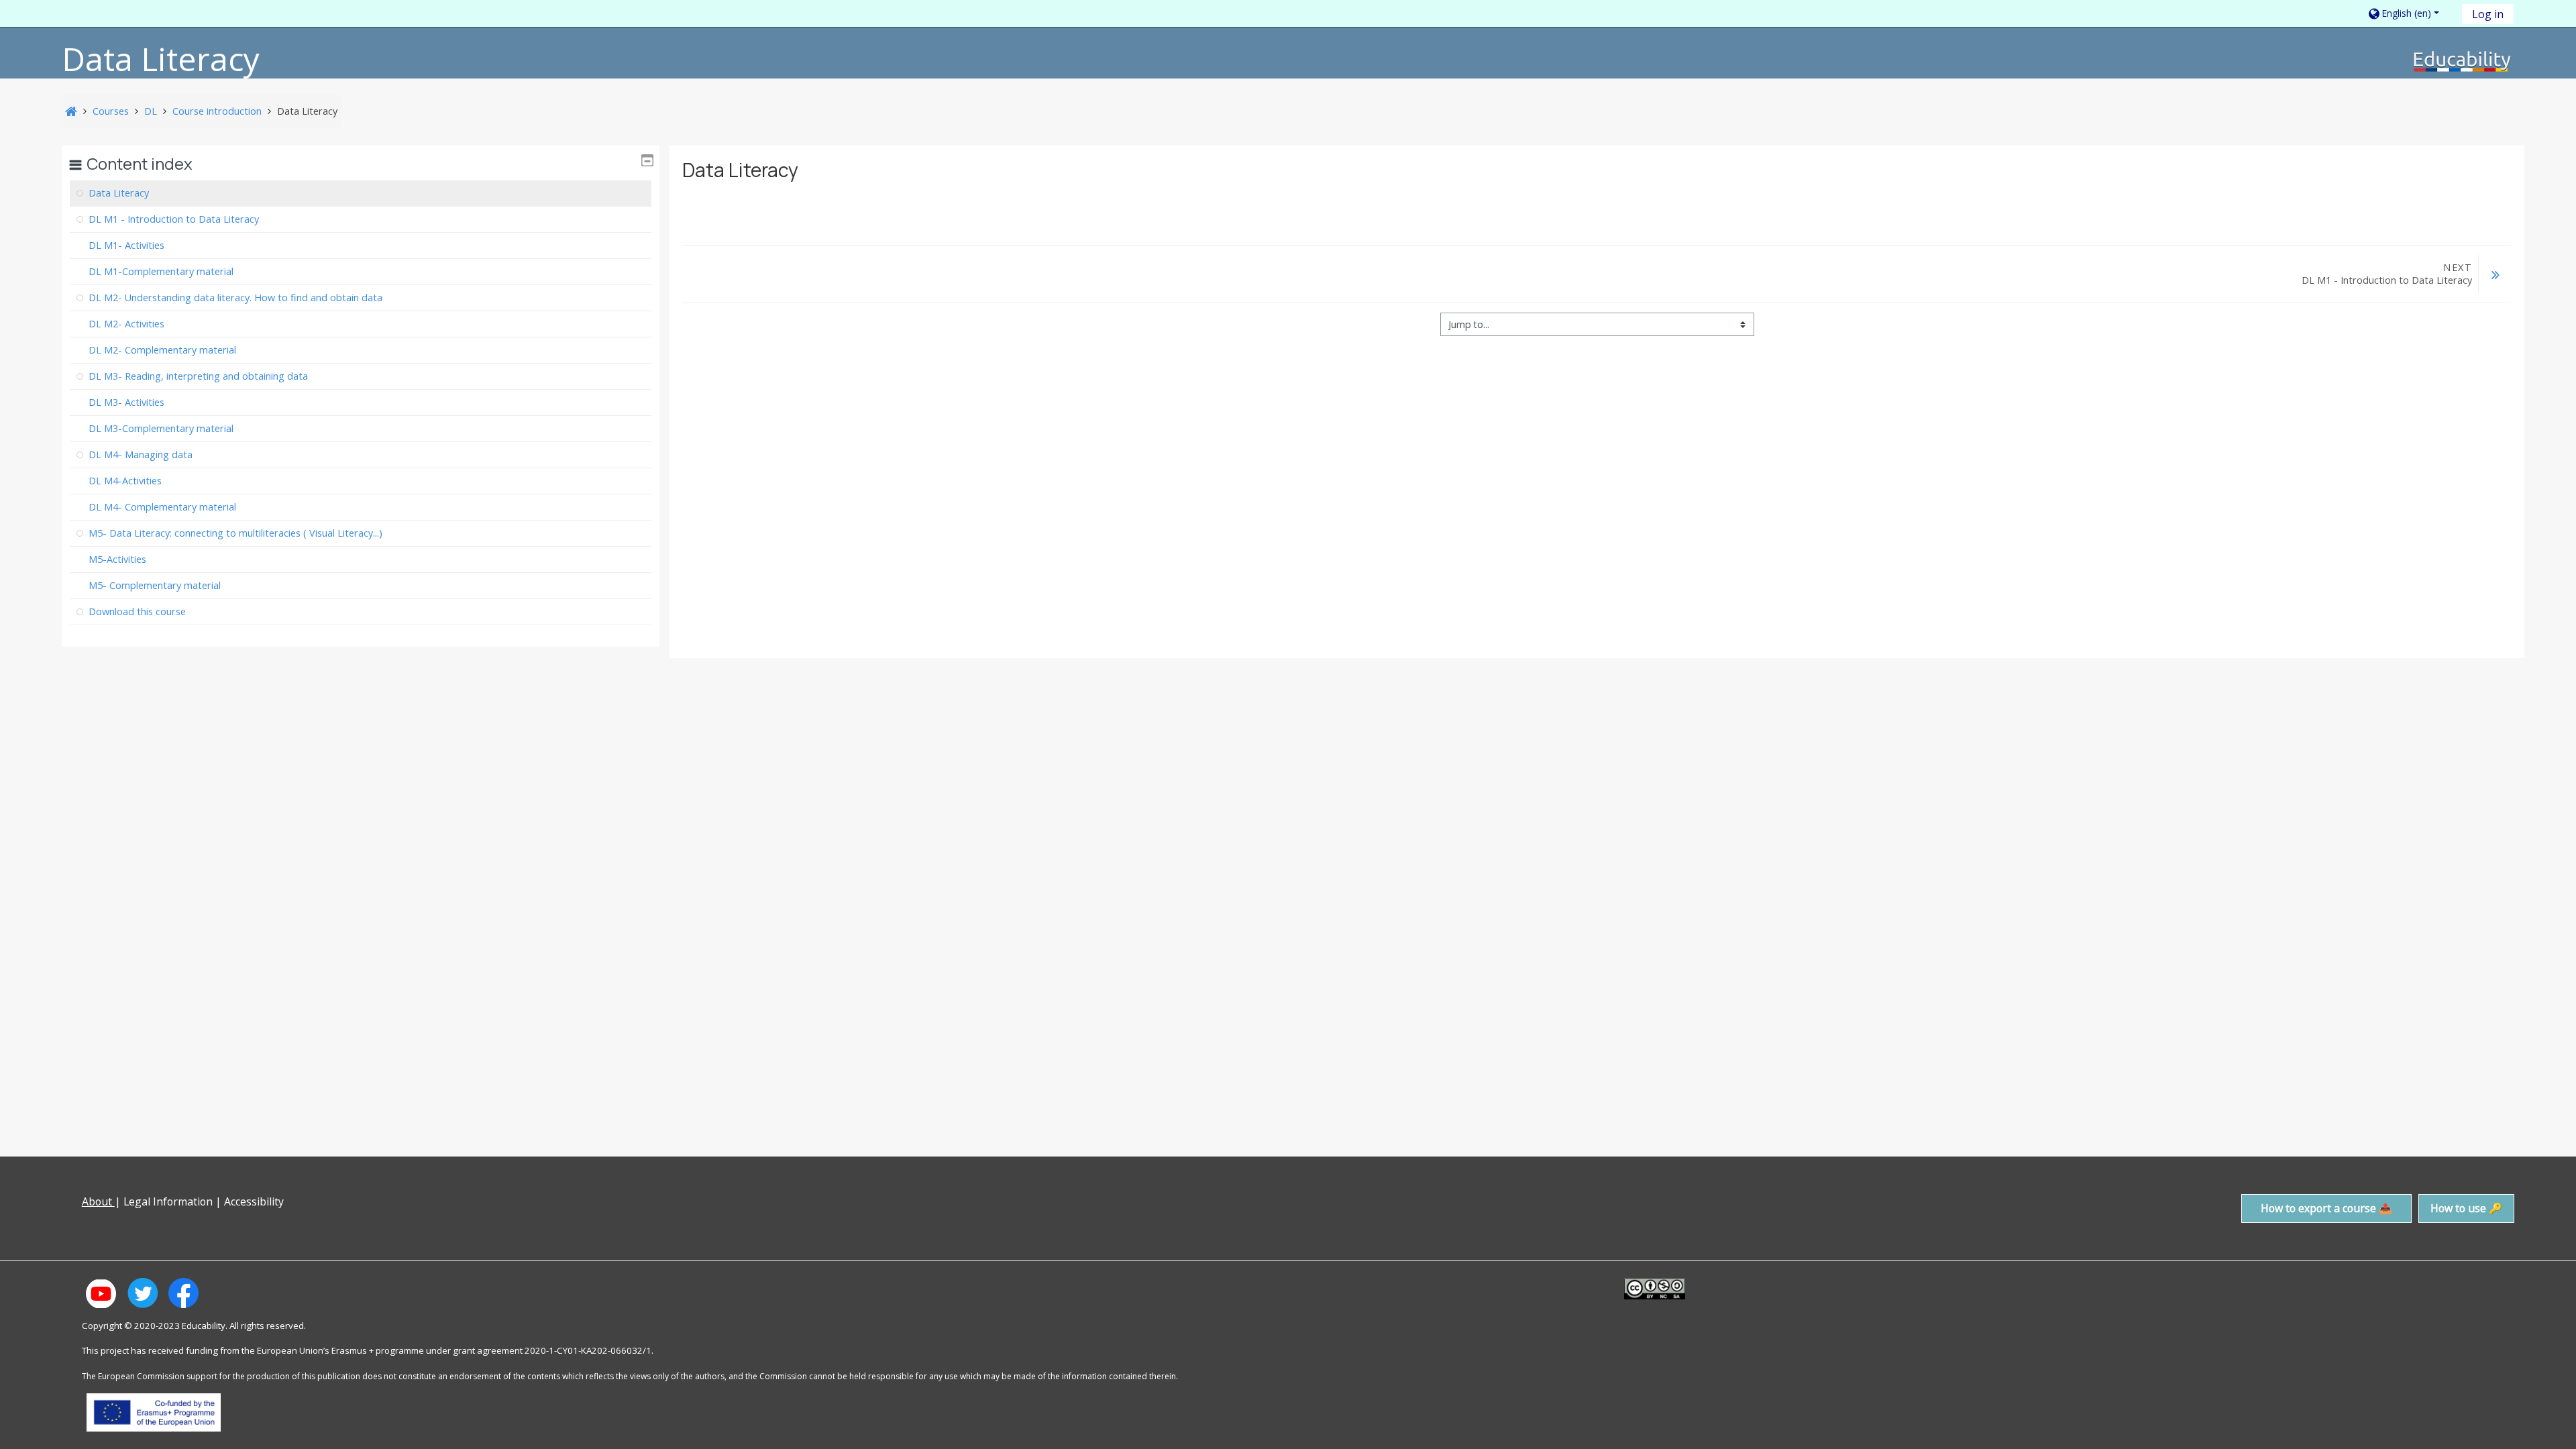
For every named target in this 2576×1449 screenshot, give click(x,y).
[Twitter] (75, 1230)
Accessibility (255, 1201)
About (98, 1201)
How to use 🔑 (2466, 1208)
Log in (2488, 14)
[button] (2410, 13)
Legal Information (168, 1201)
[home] (2463, 61)
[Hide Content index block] (647, 160)
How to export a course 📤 (2326, 1208)
